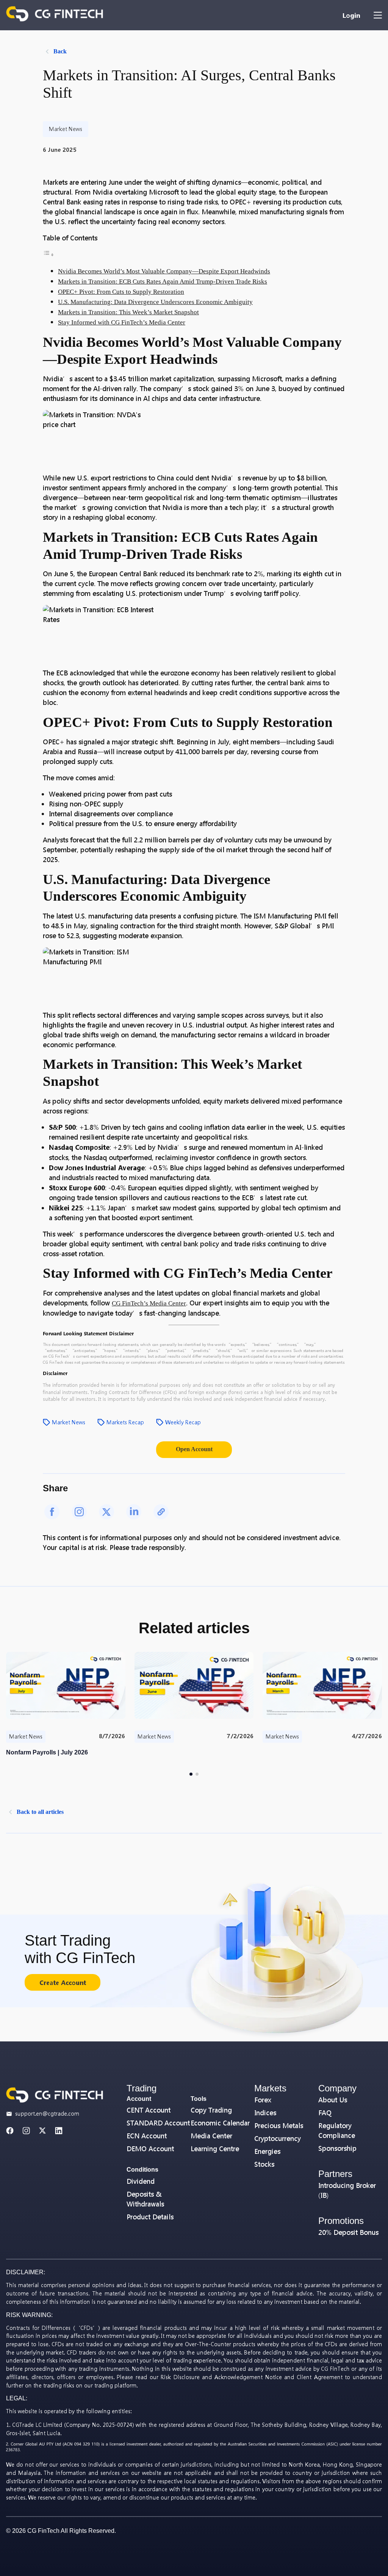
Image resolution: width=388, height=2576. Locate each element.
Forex (263, 2100)
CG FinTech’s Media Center (149, 1303)
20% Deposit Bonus (348, 2232)
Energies (267, 2151)
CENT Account (149, 2110)
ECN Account (147, 2136)
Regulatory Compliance (337, 2131)
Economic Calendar (220, 2123)
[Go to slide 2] (197, 1774)
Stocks (264, 2164)
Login (351, 15)
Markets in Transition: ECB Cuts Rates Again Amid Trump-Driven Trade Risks (163, 281)
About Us (333, 2100)
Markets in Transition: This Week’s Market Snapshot (128, 312)
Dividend (141, 2181)
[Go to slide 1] (191, 1774)
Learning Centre (215, 2149)
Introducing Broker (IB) (347, 2190)
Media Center (211, 2136)
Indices (265, 2113)
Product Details (150, 2217)
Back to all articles (40, 1812)
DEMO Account (150, 2149)
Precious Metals (279, 2126)
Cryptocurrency (278, 2139)
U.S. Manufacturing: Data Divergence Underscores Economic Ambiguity (155, 302)
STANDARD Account (158, 2123)
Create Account (63, 1983)
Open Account (194, 1449)
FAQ (325, 2113)
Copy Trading (211, 2110)
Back (60, 51)
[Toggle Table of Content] (48, 255)
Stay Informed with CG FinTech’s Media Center (122, 322)
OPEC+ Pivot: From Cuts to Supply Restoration (121, 292)
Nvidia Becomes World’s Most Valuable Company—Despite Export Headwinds (164, 271)
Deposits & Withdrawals (145, 2199)
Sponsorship (337, 2148)
